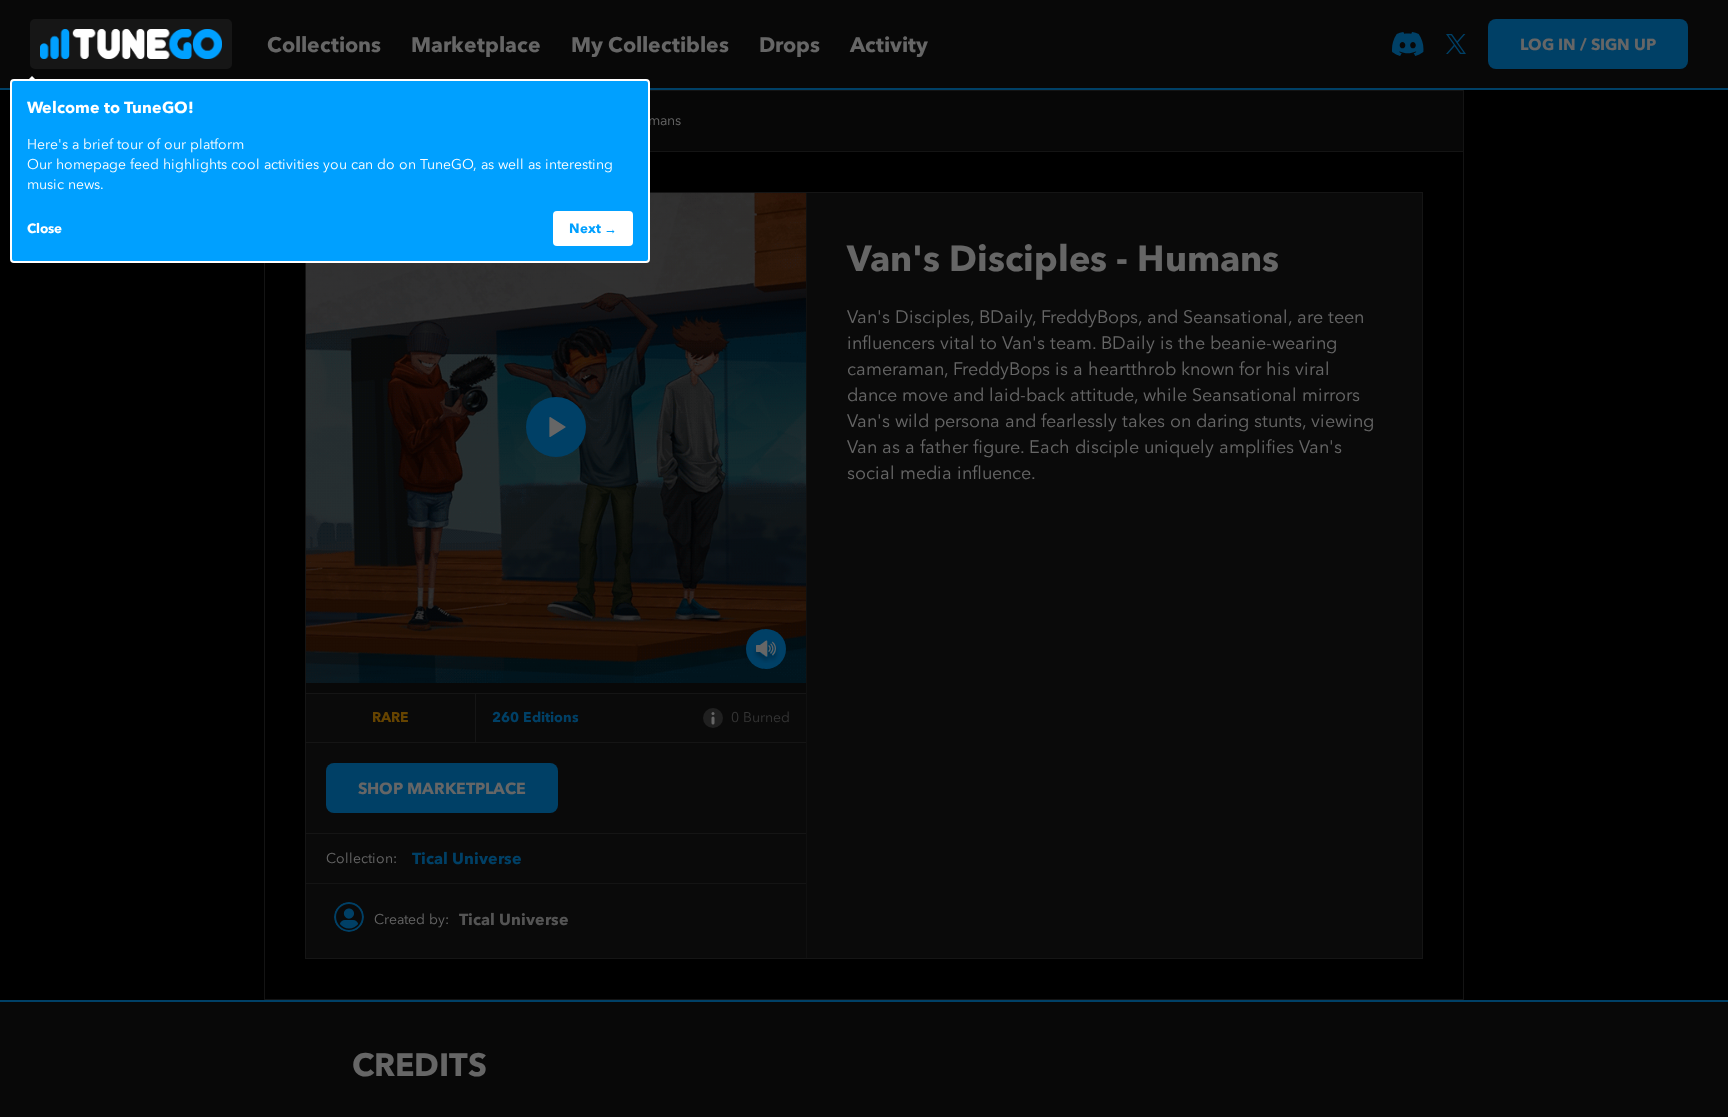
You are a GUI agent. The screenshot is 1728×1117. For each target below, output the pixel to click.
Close (44, 228)
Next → (593, 228)
